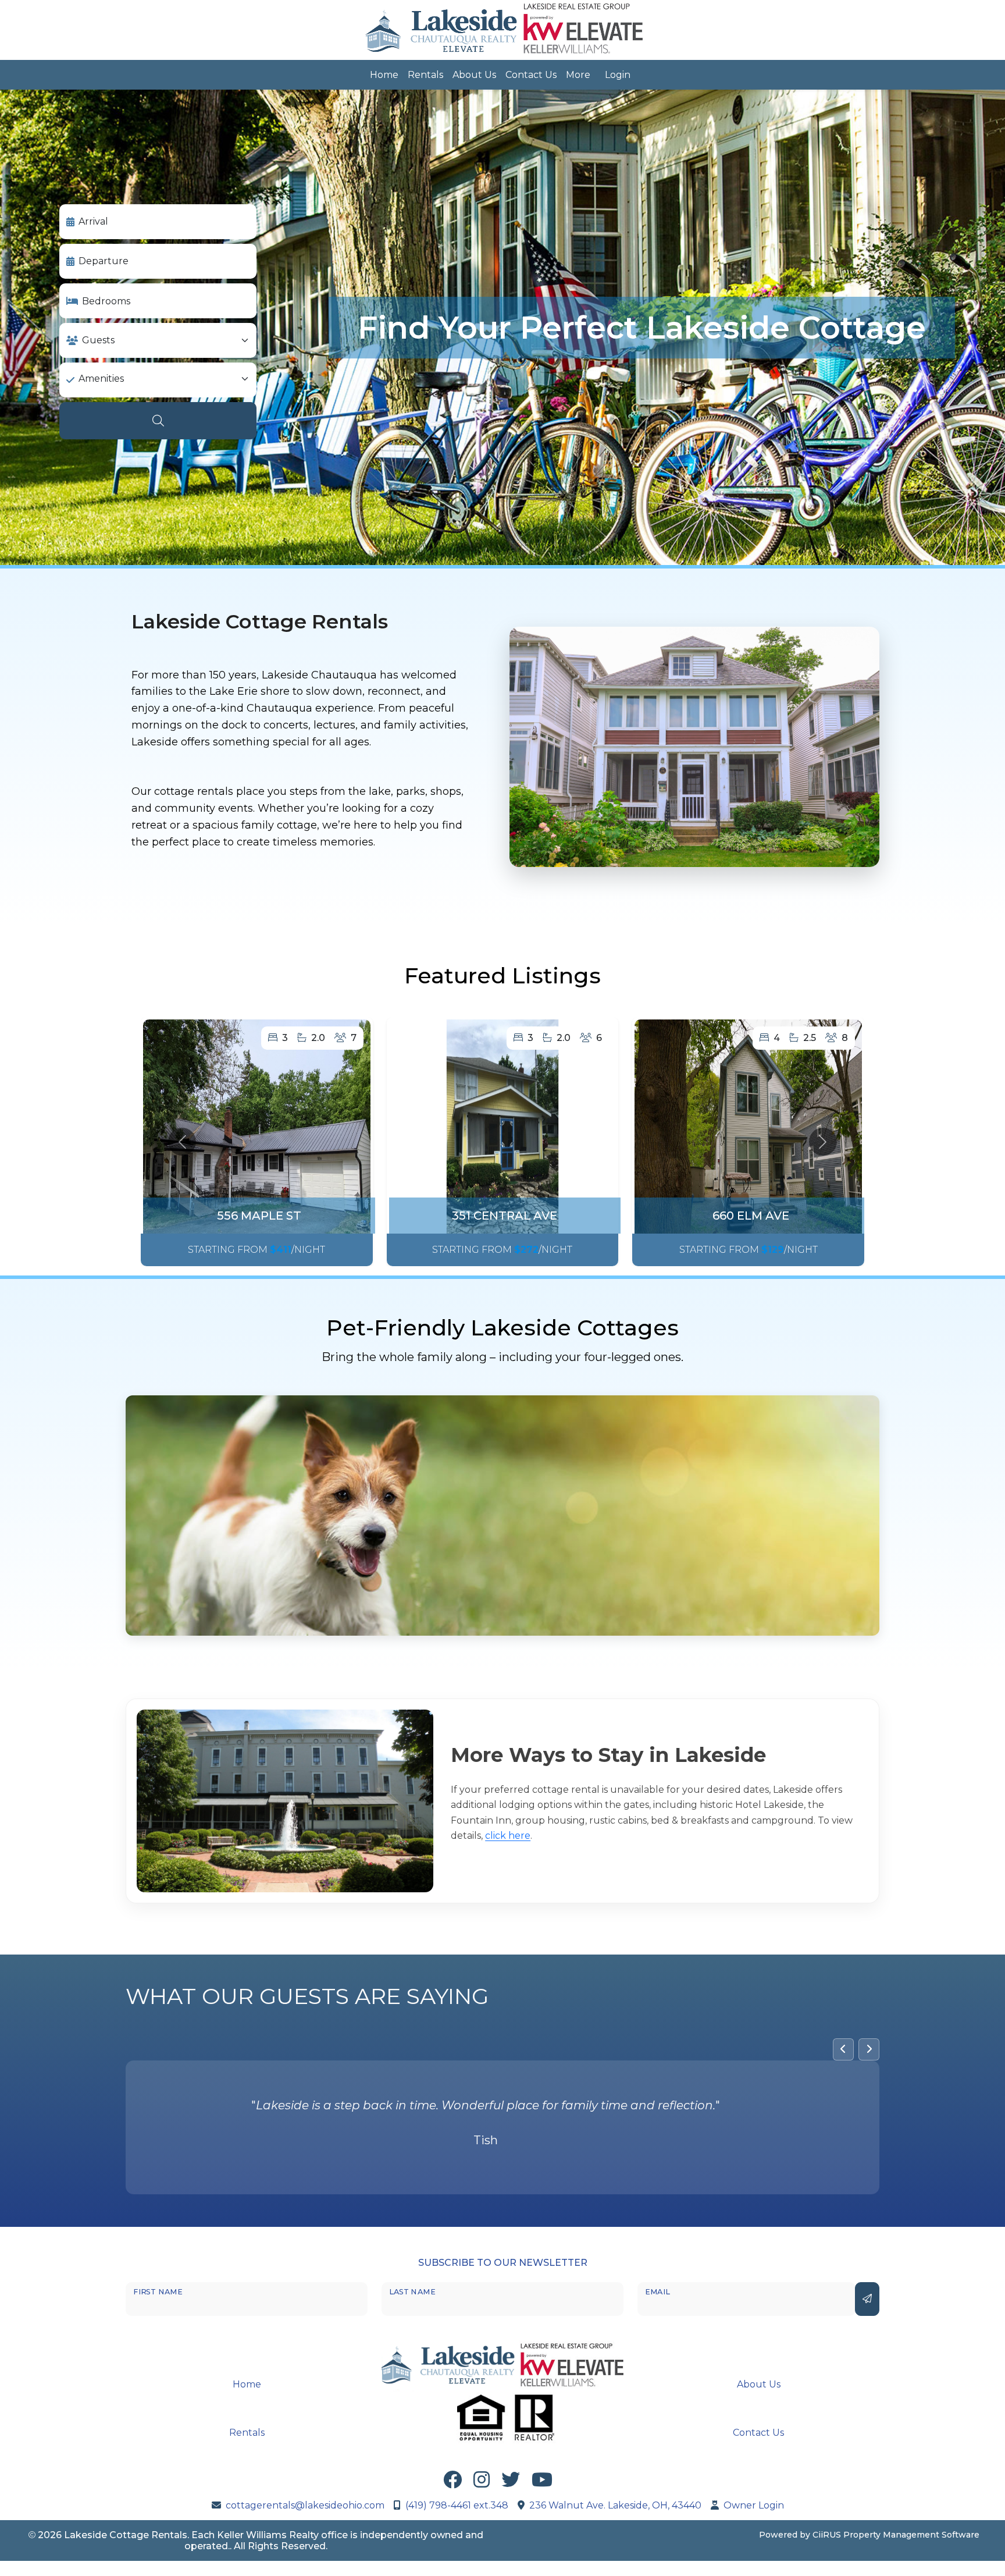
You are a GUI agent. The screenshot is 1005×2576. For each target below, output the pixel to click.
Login (618, 75)
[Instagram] (482, 2481)
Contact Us (531, 75)
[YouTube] (542, 2481)
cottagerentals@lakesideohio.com (305, 2504)
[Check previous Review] (843, 2049)
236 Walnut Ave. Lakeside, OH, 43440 (615, 2504)
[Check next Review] (869, 2049)
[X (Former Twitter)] (511, 2481)
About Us (474, 75)
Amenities (101, 379)
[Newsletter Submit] (867, 2297)
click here (508, 1836)
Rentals (425, 75)
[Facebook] (452, 2481)
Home (384, 75)
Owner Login (754, 2504)
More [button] (578, 75)
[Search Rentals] (158, 421)
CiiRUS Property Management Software (896, 2533)
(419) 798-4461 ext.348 (457, 2504)
